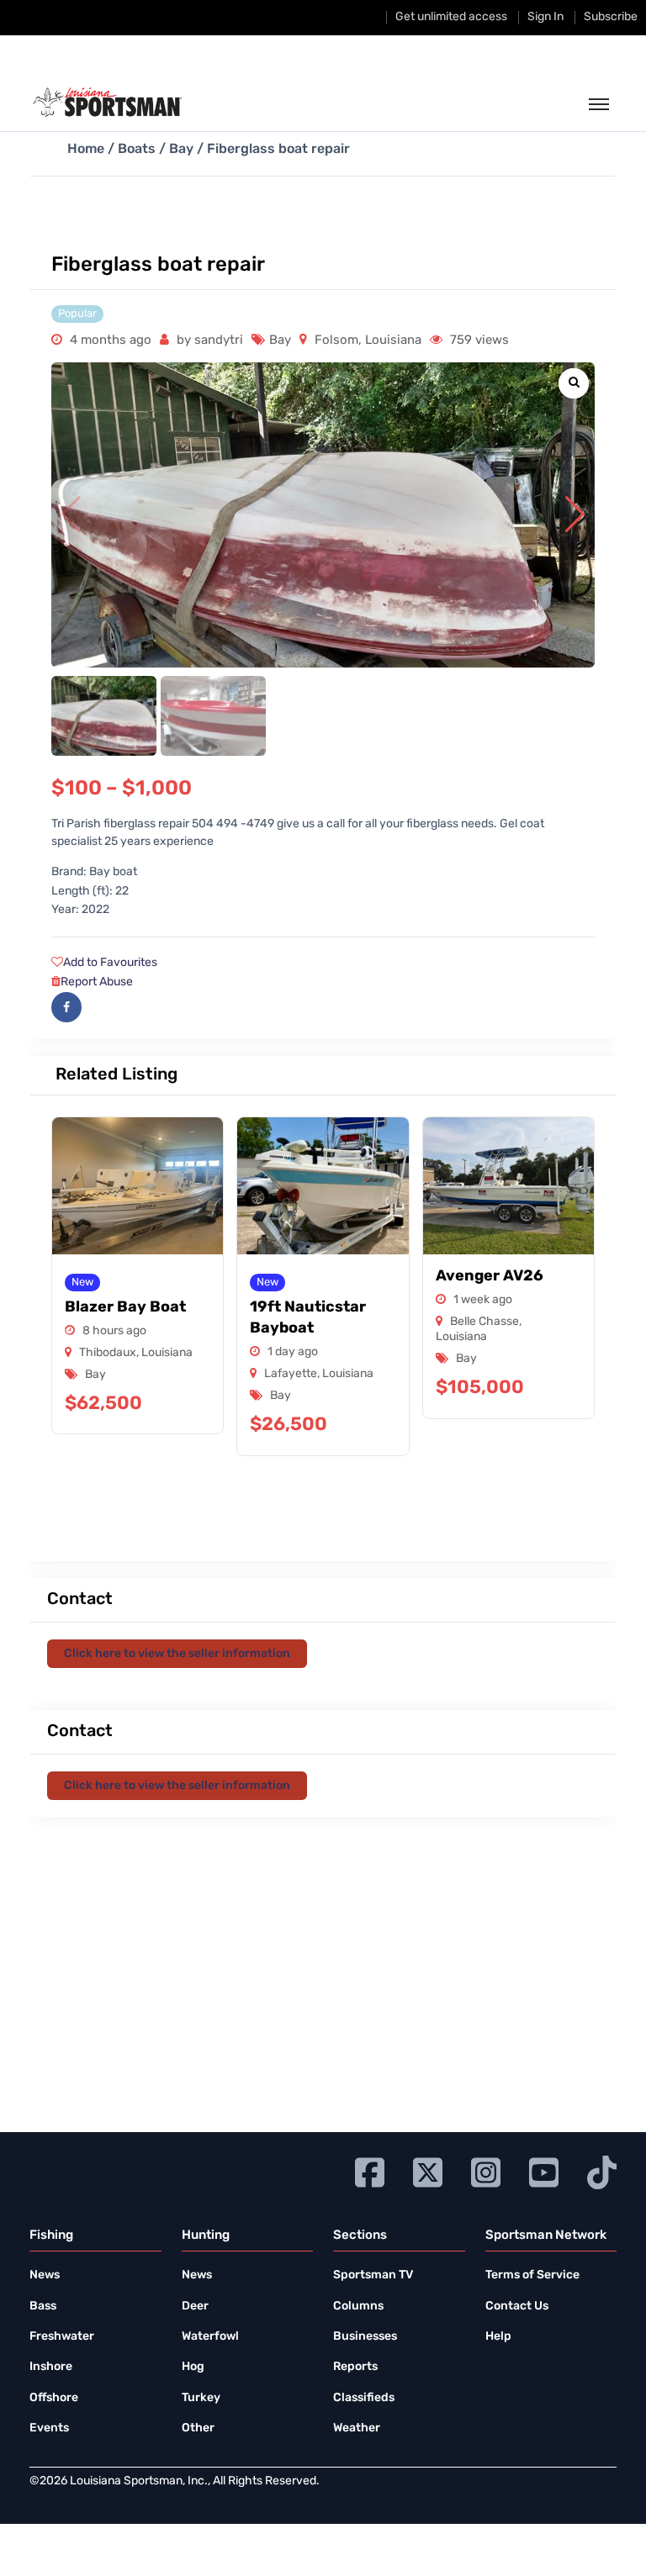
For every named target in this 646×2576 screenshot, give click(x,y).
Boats (137, 150)
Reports (355, 2367)
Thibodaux (108, 1353)
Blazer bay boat (125, 1308)
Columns (358, 2307)
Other (198, 2428)
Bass (43, 2307)
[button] (575, 515)
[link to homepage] (107, 103)
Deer (195, 2307)
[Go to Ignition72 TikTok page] (602, 2170)
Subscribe (611, 17)
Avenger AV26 (490, 1277)
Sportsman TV (373, 2275)
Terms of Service (532, 2275)
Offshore (54, 2398)
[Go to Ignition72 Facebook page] (370, 2170)
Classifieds (364, 2398)
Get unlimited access (451, 17)
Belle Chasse (484, 1322)
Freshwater (62, 2337)
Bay (181, 150)
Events (49, 2428)
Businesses (365, 2337)
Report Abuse (97, 982)
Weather (357, 2428)
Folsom (336, 341)
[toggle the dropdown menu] (599, 105)
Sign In (545, 17)
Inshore (51, 2367)
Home (86, 150)
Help (498, 2337)
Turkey (201, 2398)
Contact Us (517, 2307)
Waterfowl (210, 2337)
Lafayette (291, 1374)
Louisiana (393, 341)
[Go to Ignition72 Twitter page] (428, 2170)
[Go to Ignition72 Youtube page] (544, 2170)
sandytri (219, 341)
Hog (193, 2367)
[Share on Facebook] (66, 1007)
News (45, 2275)
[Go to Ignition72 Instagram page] (486, 2170)
